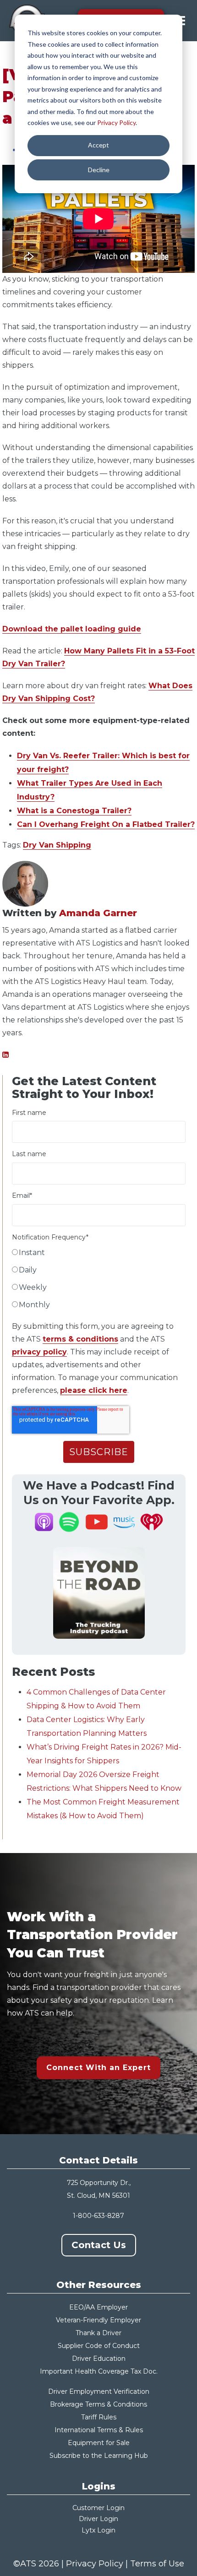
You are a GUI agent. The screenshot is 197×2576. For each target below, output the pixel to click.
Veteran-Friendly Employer (98, 2320)
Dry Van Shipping (57, 845)
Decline (99, 170)
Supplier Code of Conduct (99, 2346)
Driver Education (99, 2359)
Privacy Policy (116, 122)
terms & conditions (80, 1339)
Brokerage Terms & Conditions (98, 2404)
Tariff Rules (99, 2417)
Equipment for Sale (99, 2443)
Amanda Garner (98, 913)
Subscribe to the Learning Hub (99, 2456)
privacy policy (39, 1352)
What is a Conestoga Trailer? (74, 811)
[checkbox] (99, 1281)
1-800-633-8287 (98, 2216)
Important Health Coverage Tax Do (96, 2371)
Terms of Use (157, 2564)
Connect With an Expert (98, 2068)
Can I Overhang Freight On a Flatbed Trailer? (106, 824)
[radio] (99, 1255)
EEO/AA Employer (98, 2307)
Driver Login (98, 2519)
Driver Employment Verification (99, 2391)
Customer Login (98, 2508)
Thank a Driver (98, 2333)
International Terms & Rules (99, 2430)
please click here (94, 1390)
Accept (98, 145)
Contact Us (99, 2245)
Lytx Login (98, 2530)
